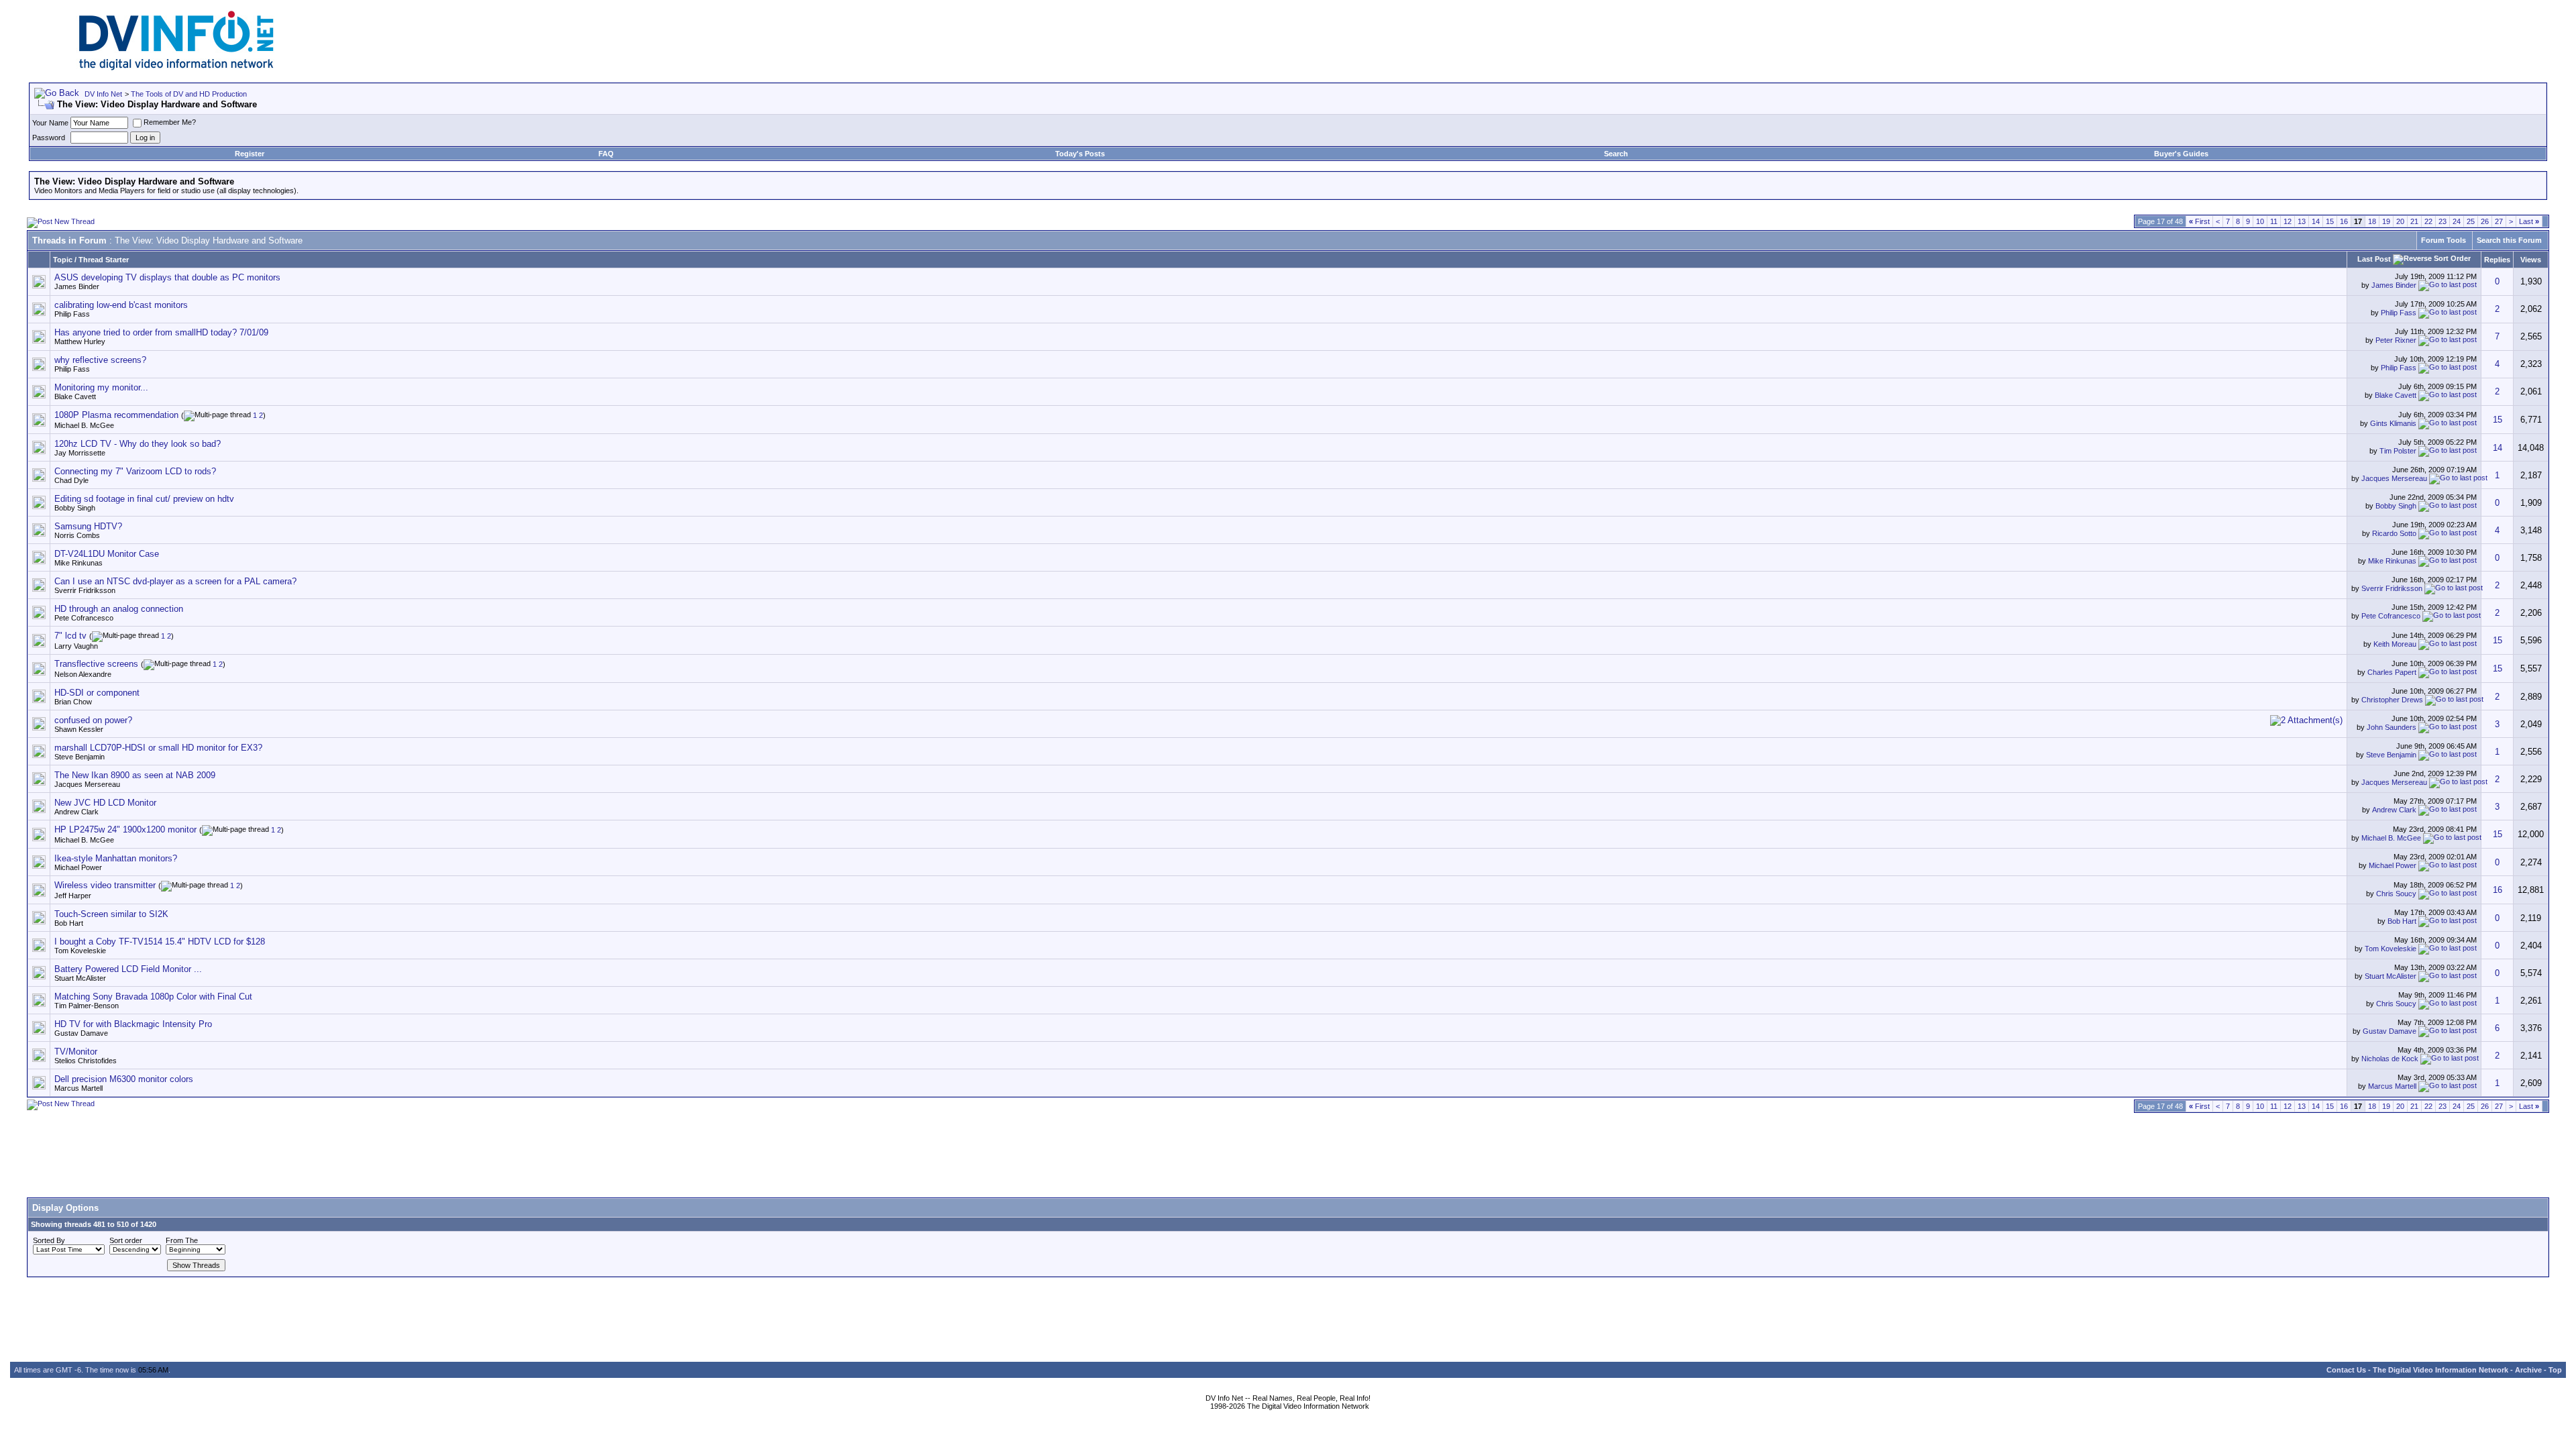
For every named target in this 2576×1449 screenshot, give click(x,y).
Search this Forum (2509, 240)
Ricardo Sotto (2394, 533)
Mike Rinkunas (78, 563)
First (2199, 221)
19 (2386, 221)
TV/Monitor (76, 1052)
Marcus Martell (78, 1088)
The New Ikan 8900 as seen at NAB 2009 (135, 775)
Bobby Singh (75, 508)
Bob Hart (69, 923)
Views (2531, 260)
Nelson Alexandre (83, 674)
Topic (63, 260)
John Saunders (2392, 727)
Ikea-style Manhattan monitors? (116, 858)
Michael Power (78, 867)
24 (2457, 221)
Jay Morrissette (80, 453)
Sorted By (49, 1240)
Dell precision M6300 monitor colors (124, 1079)
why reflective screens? (100, 360)
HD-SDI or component (97, 693)
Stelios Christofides (86, 1061)
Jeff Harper (73, 896)
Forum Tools (2444, 240)
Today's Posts (1080, 154)
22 (2428, 221)
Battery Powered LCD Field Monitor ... (128, 969)
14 (2316, 221)
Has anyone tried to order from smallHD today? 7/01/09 (161, 332)
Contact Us (2346, 1370)
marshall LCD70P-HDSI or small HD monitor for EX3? (158, 748)
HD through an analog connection (119, 609)
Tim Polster (2398, 451)
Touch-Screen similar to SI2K (111, 914)
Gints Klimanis (2393, 423)
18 (2372, 221)
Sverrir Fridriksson (85, 590)
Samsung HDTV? (88, 526)
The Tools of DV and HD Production (189, 94)
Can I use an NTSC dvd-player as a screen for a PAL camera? (175, 581)
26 (2485, 221)
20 (2400, 221)
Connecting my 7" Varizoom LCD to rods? (135, 471)
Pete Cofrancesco (84, 618)
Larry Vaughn (76, 646)
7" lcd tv (70, 636)
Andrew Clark (76, 812)
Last (2529, 221)
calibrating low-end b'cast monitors (121, 305)
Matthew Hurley (80, 341)
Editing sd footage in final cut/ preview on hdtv (144, 499)
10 (2260, 221)
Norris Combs (77, 535)
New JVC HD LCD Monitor (105, 803)
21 (2414, 221)
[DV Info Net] (176, 67)
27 (2499, 221)
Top (2555, 1370)
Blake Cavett (75, 396)
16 (2344, 221)
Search (1616, 154)
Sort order (126, 1240)
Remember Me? (170, 122)
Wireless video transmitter (105, 885)
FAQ (606, 154)
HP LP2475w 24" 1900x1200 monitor (125, 829)
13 (2302, 221)
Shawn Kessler (79, 729)
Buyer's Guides (2181, 154)
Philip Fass (72, 314)
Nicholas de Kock (2390, 1059)
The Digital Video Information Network (2440, 1370)
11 (2274, 221)
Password (49, 138)
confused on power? (93, 720)
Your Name (50, 123)
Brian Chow (73, 702)
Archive (2528, 1370)
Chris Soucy (2396, 894)
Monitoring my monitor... (101, 387)
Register (250, 154)
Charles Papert (2392, 672)
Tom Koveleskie (80, 951)
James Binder (77, 286)
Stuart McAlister (80, 978)
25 (2471, 221)
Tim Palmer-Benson (87, 1006)
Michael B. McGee (84, 425)
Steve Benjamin (79, 757)
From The (182, 1240)
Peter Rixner (2396, 340)
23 (2443, 221)
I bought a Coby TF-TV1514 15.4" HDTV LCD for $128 (160, 942)
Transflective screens (96, 664)
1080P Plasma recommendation (116, 415)
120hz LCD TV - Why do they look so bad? (138, 444)
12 (2288, 221)
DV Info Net (103, 94)
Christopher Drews (2392, 700)
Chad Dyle (71, 480)
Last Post (2374, 259)
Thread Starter (104, 260)
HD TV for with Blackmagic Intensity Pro (133, 1024)
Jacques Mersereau (2394, 478)
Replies (2497, 260)
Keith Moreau (2395, 644)
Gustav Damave (81, 1033)
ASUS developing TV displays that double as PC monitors (167, 277)
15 (2330, 221)
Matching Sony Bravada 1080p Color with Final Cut (153, 997)
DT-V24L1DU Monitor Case (107, 554)
